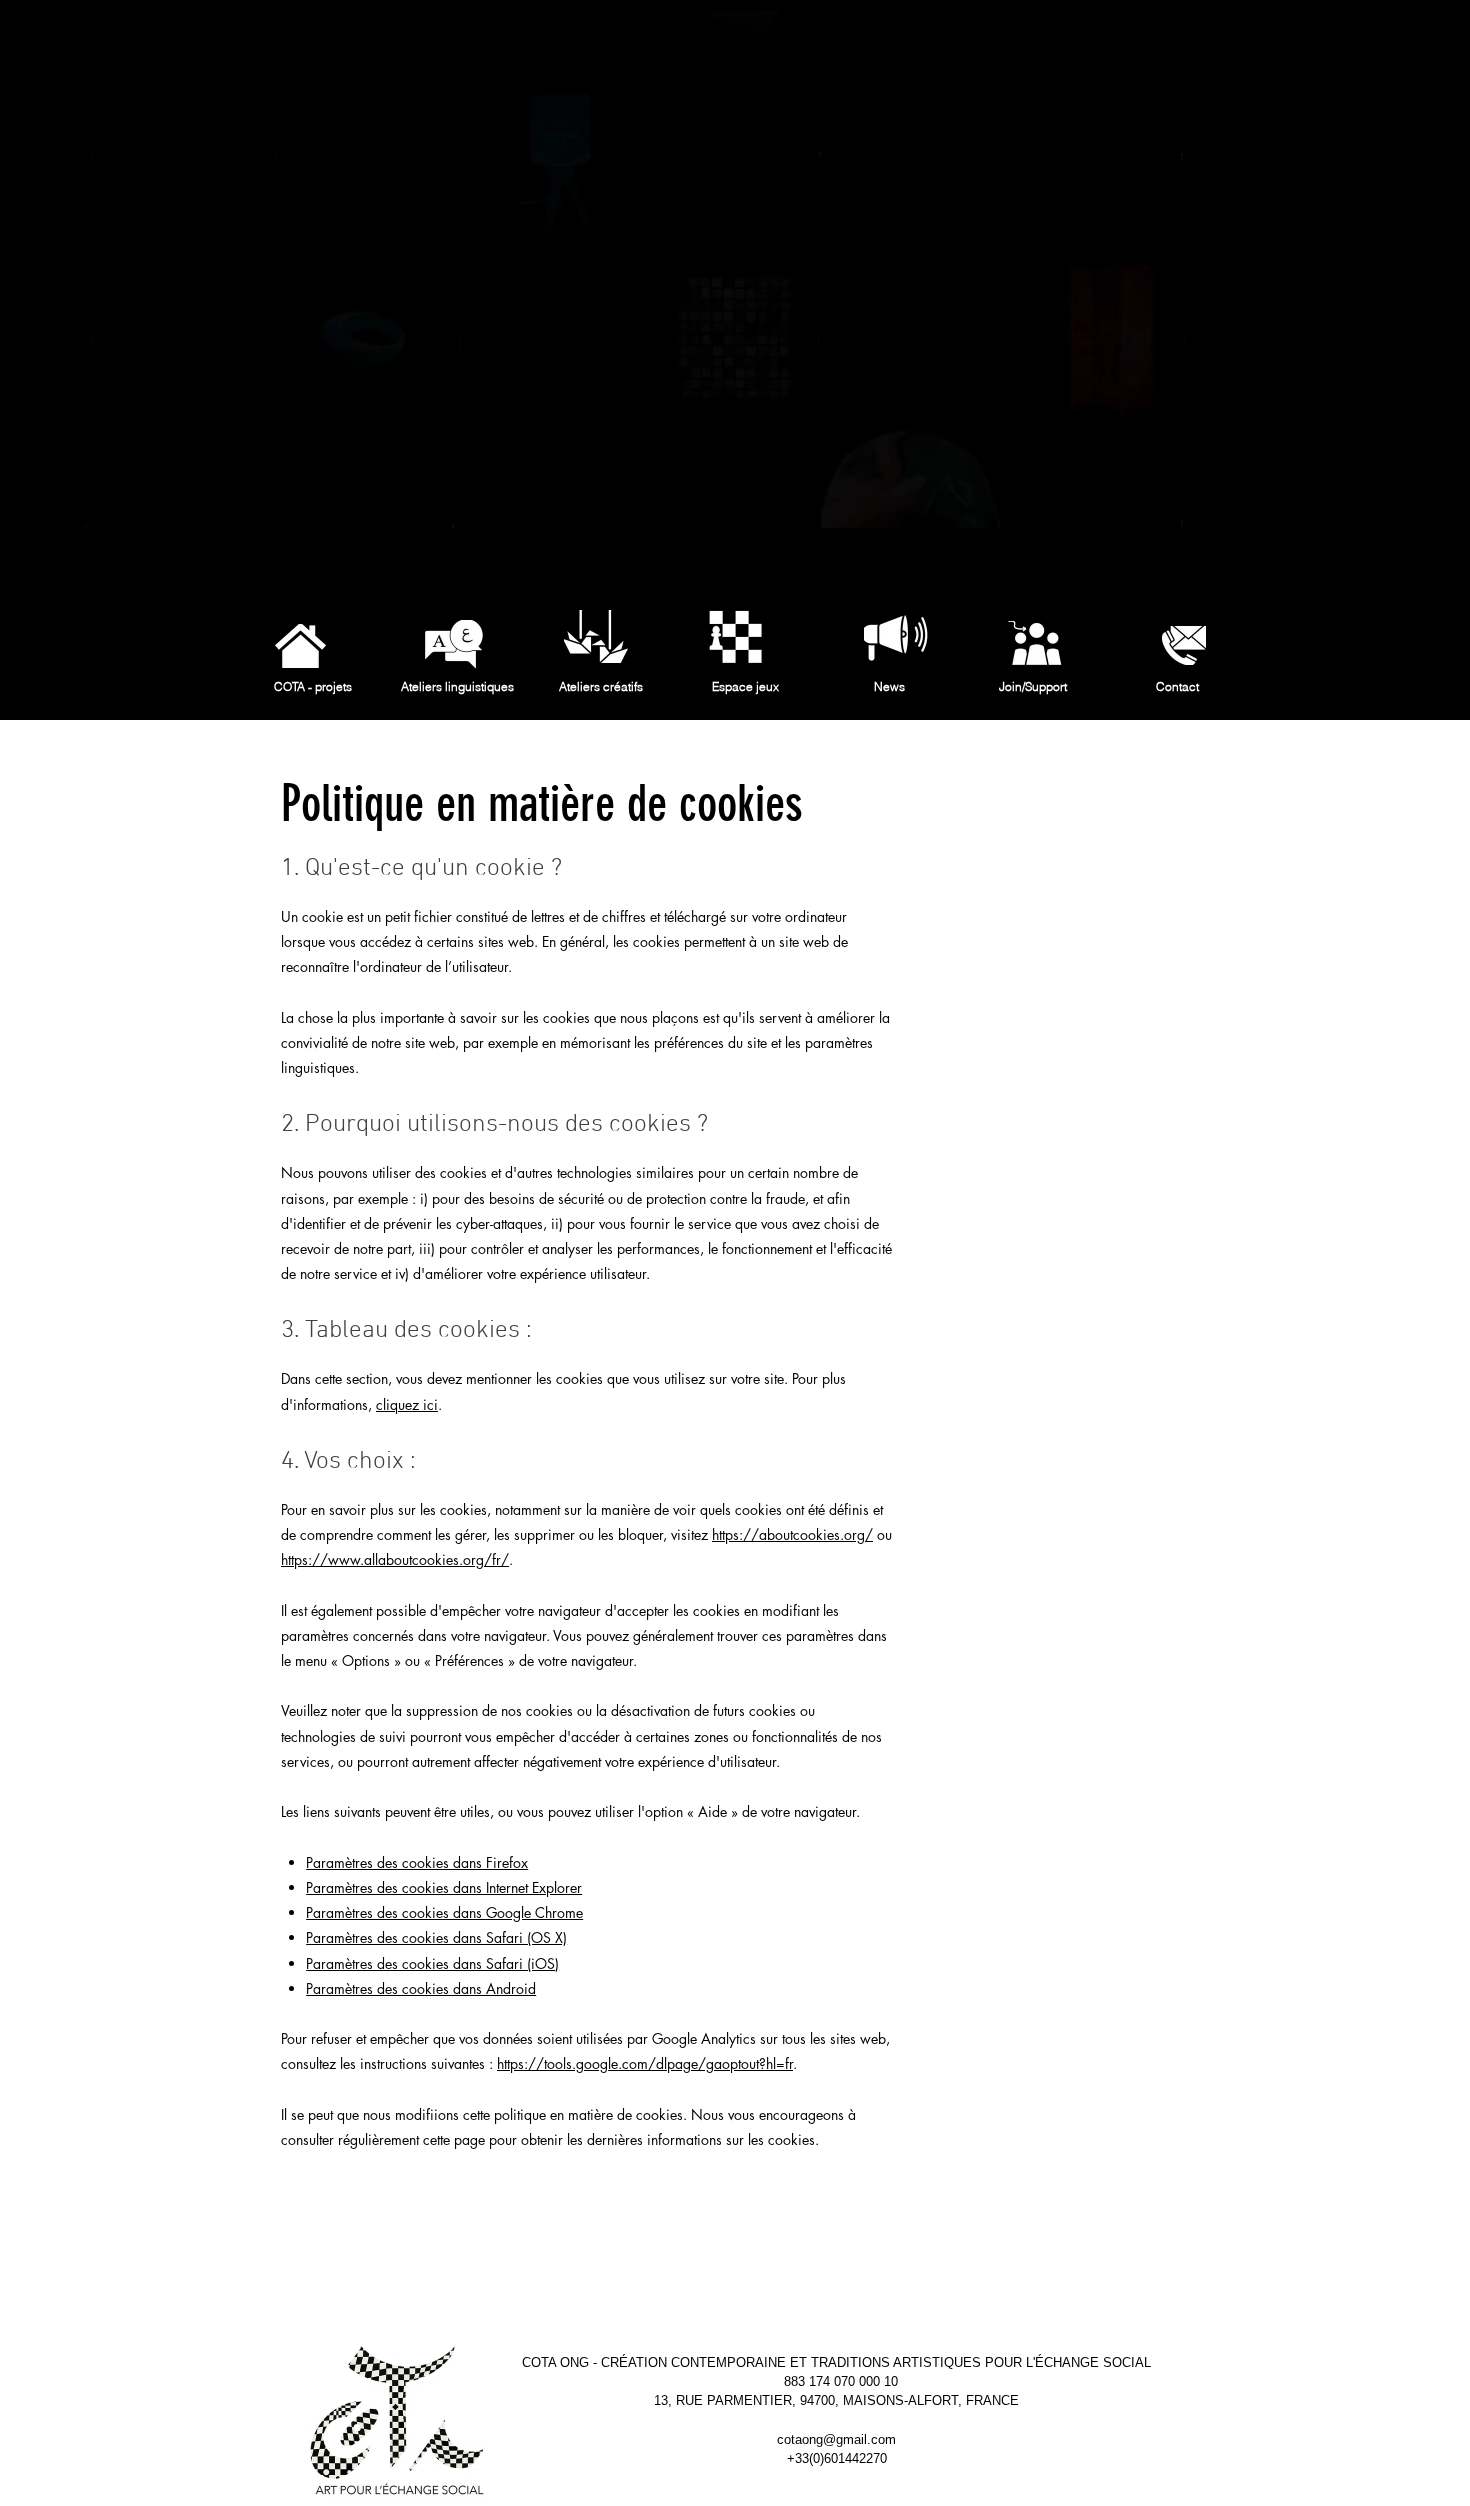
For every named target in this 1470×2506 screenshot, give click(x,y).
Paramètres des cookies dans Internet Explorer (444, 1887)
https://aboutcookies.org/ (792, 1534)
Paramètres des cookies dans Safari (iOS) (432, 1963)
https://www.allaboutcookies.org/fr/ (395, 1559)
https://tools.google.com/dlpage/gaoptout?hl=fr (645, 2063)
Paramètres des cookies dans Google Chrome (444, 1912)
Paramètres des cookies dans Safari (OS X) (436, 1937)
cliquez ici (407, 1404)
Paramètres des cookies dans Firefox (417, 1862)
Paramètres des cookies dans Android (421, 1988)
